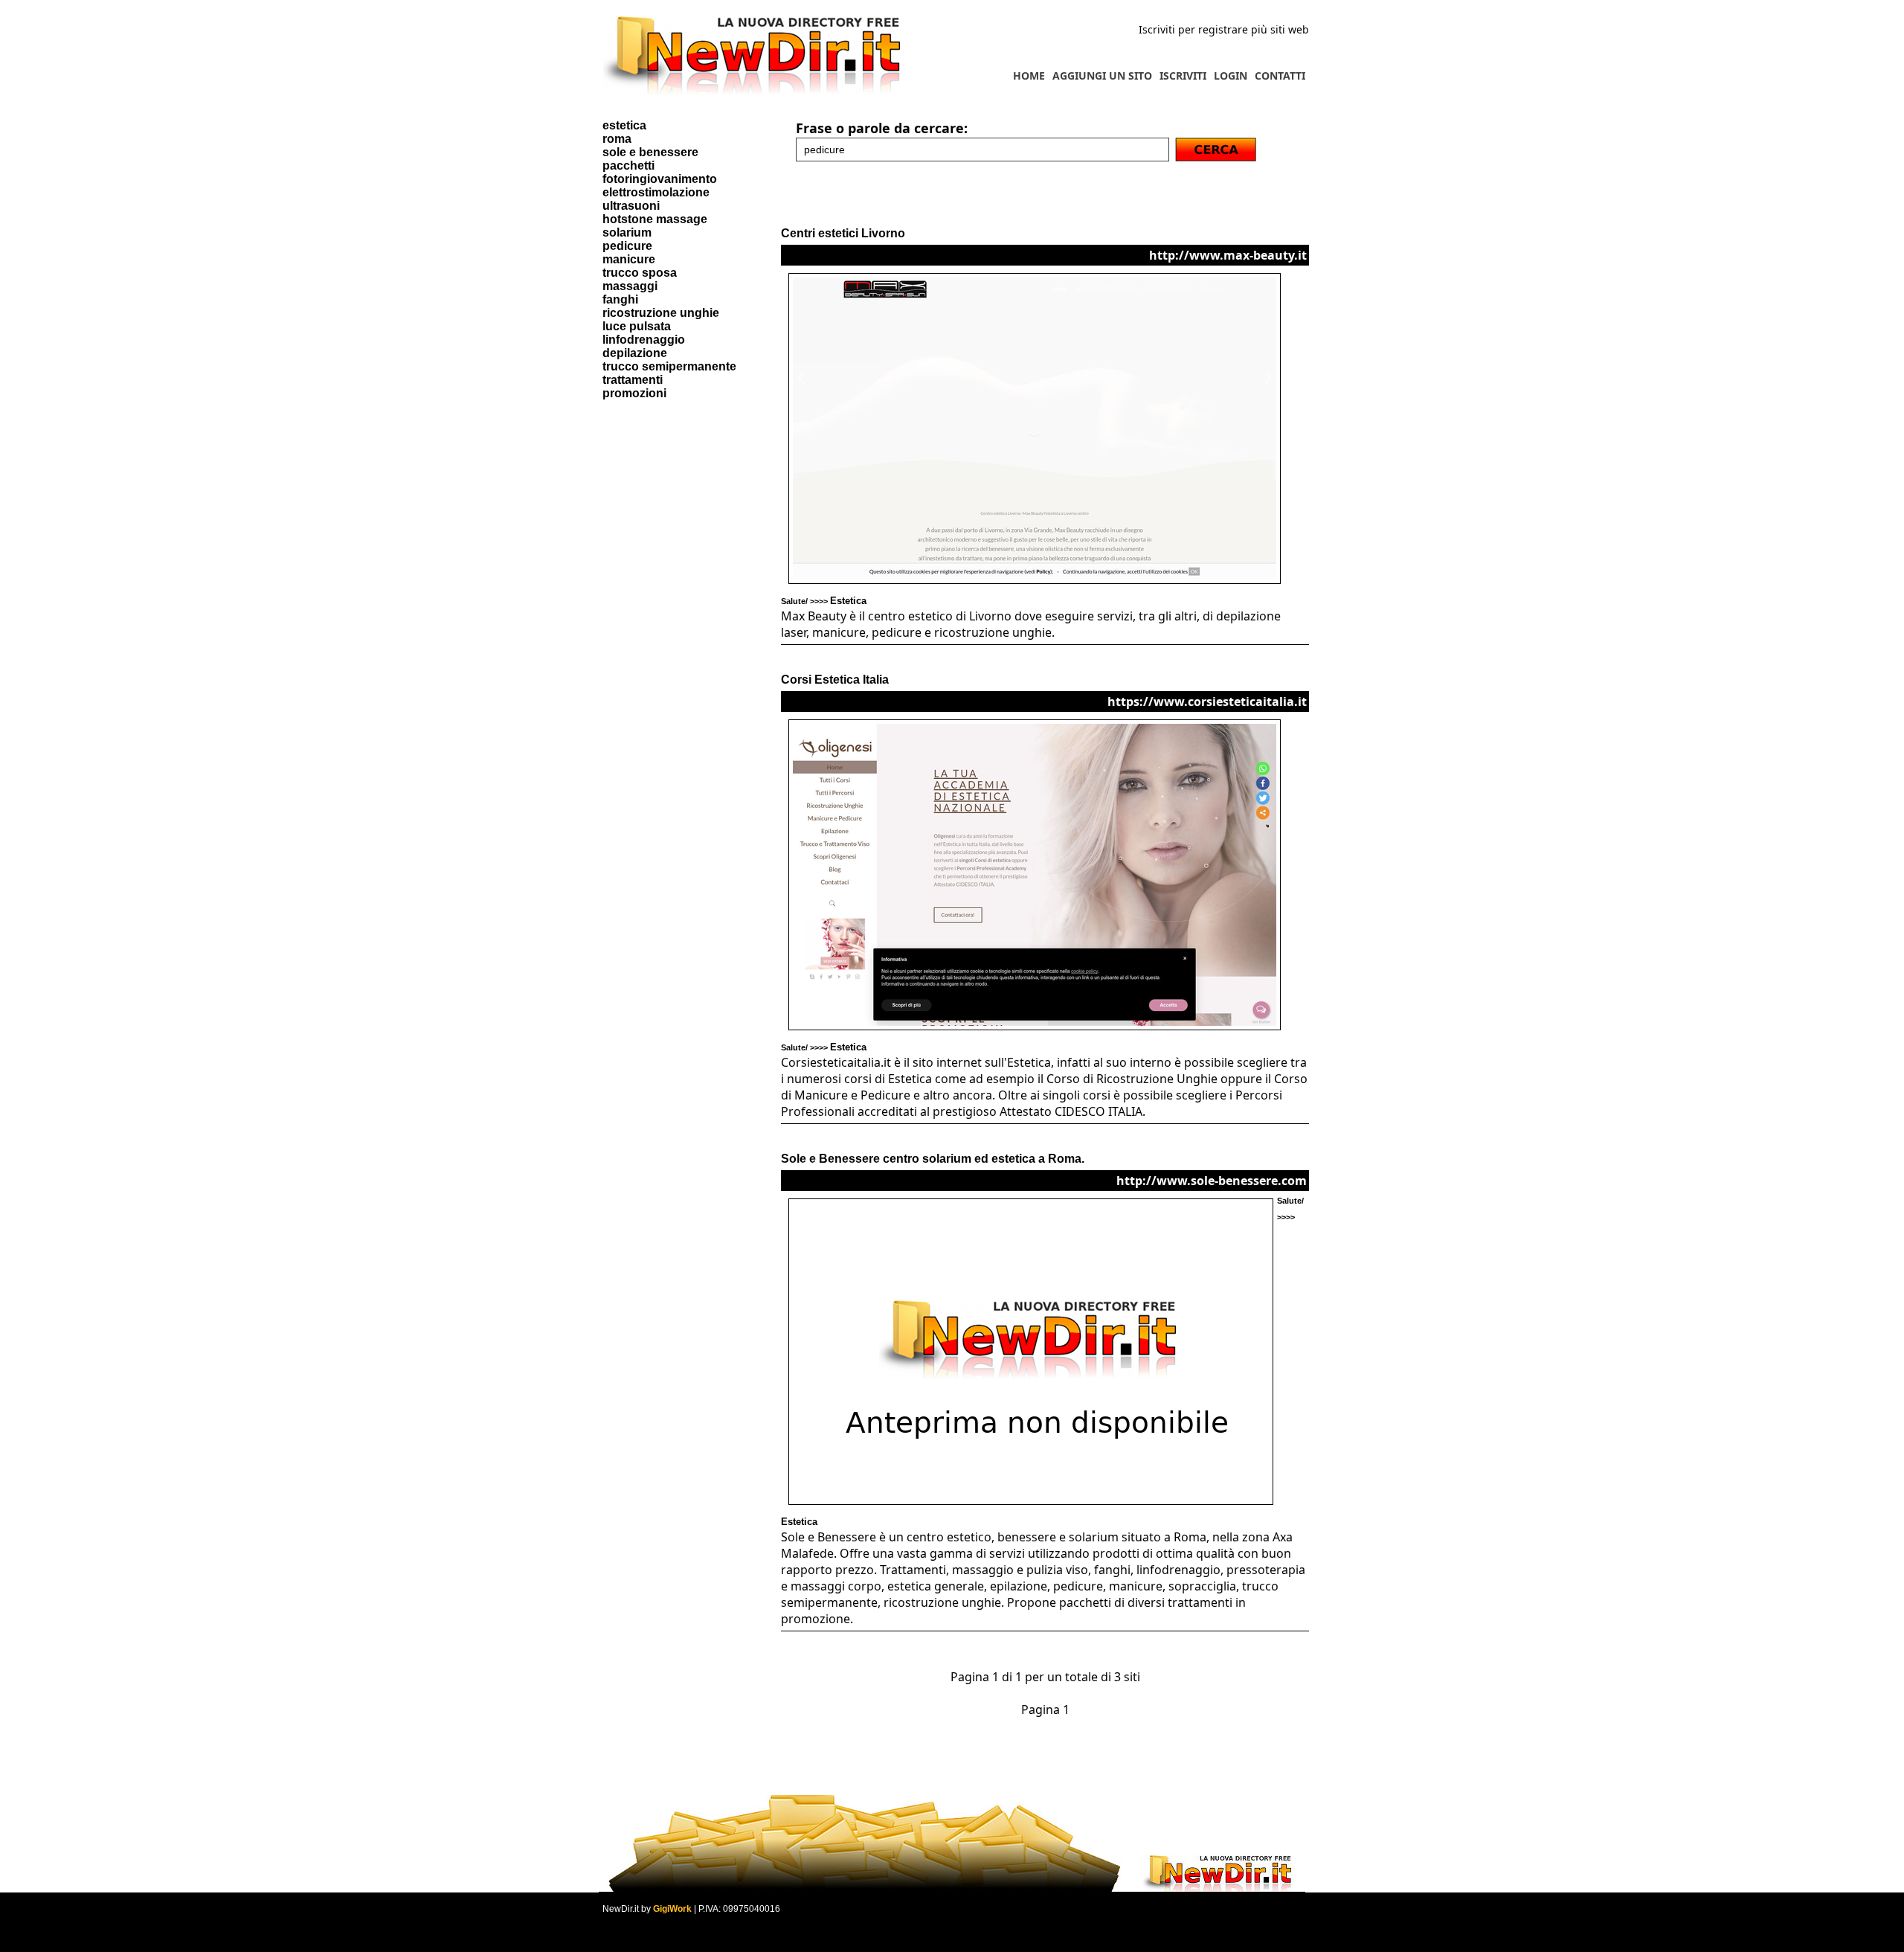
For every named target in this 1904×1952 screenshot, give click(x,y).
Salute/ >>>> (824, 601)
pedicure (627, 246)
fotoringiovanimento (660, 179)
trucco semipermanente (669, 366)
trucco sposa (640, 273)
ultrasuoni (631, 206)
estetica (624, 125)
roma (617, 139)
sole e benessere (650, 152)
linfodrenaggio (644, 340)
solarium (627, 232)
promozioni (634, 393)
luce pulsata (637, 326)
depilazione (635, 353)
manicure (629, 259)
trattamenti (633, 380)
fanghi (620, 299)
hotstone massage (655, 219)
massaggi (630, 286)
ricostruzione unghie (661, 313)
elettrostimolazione (656, 192)
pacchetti (628, 166)
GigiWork (672, 1909)
